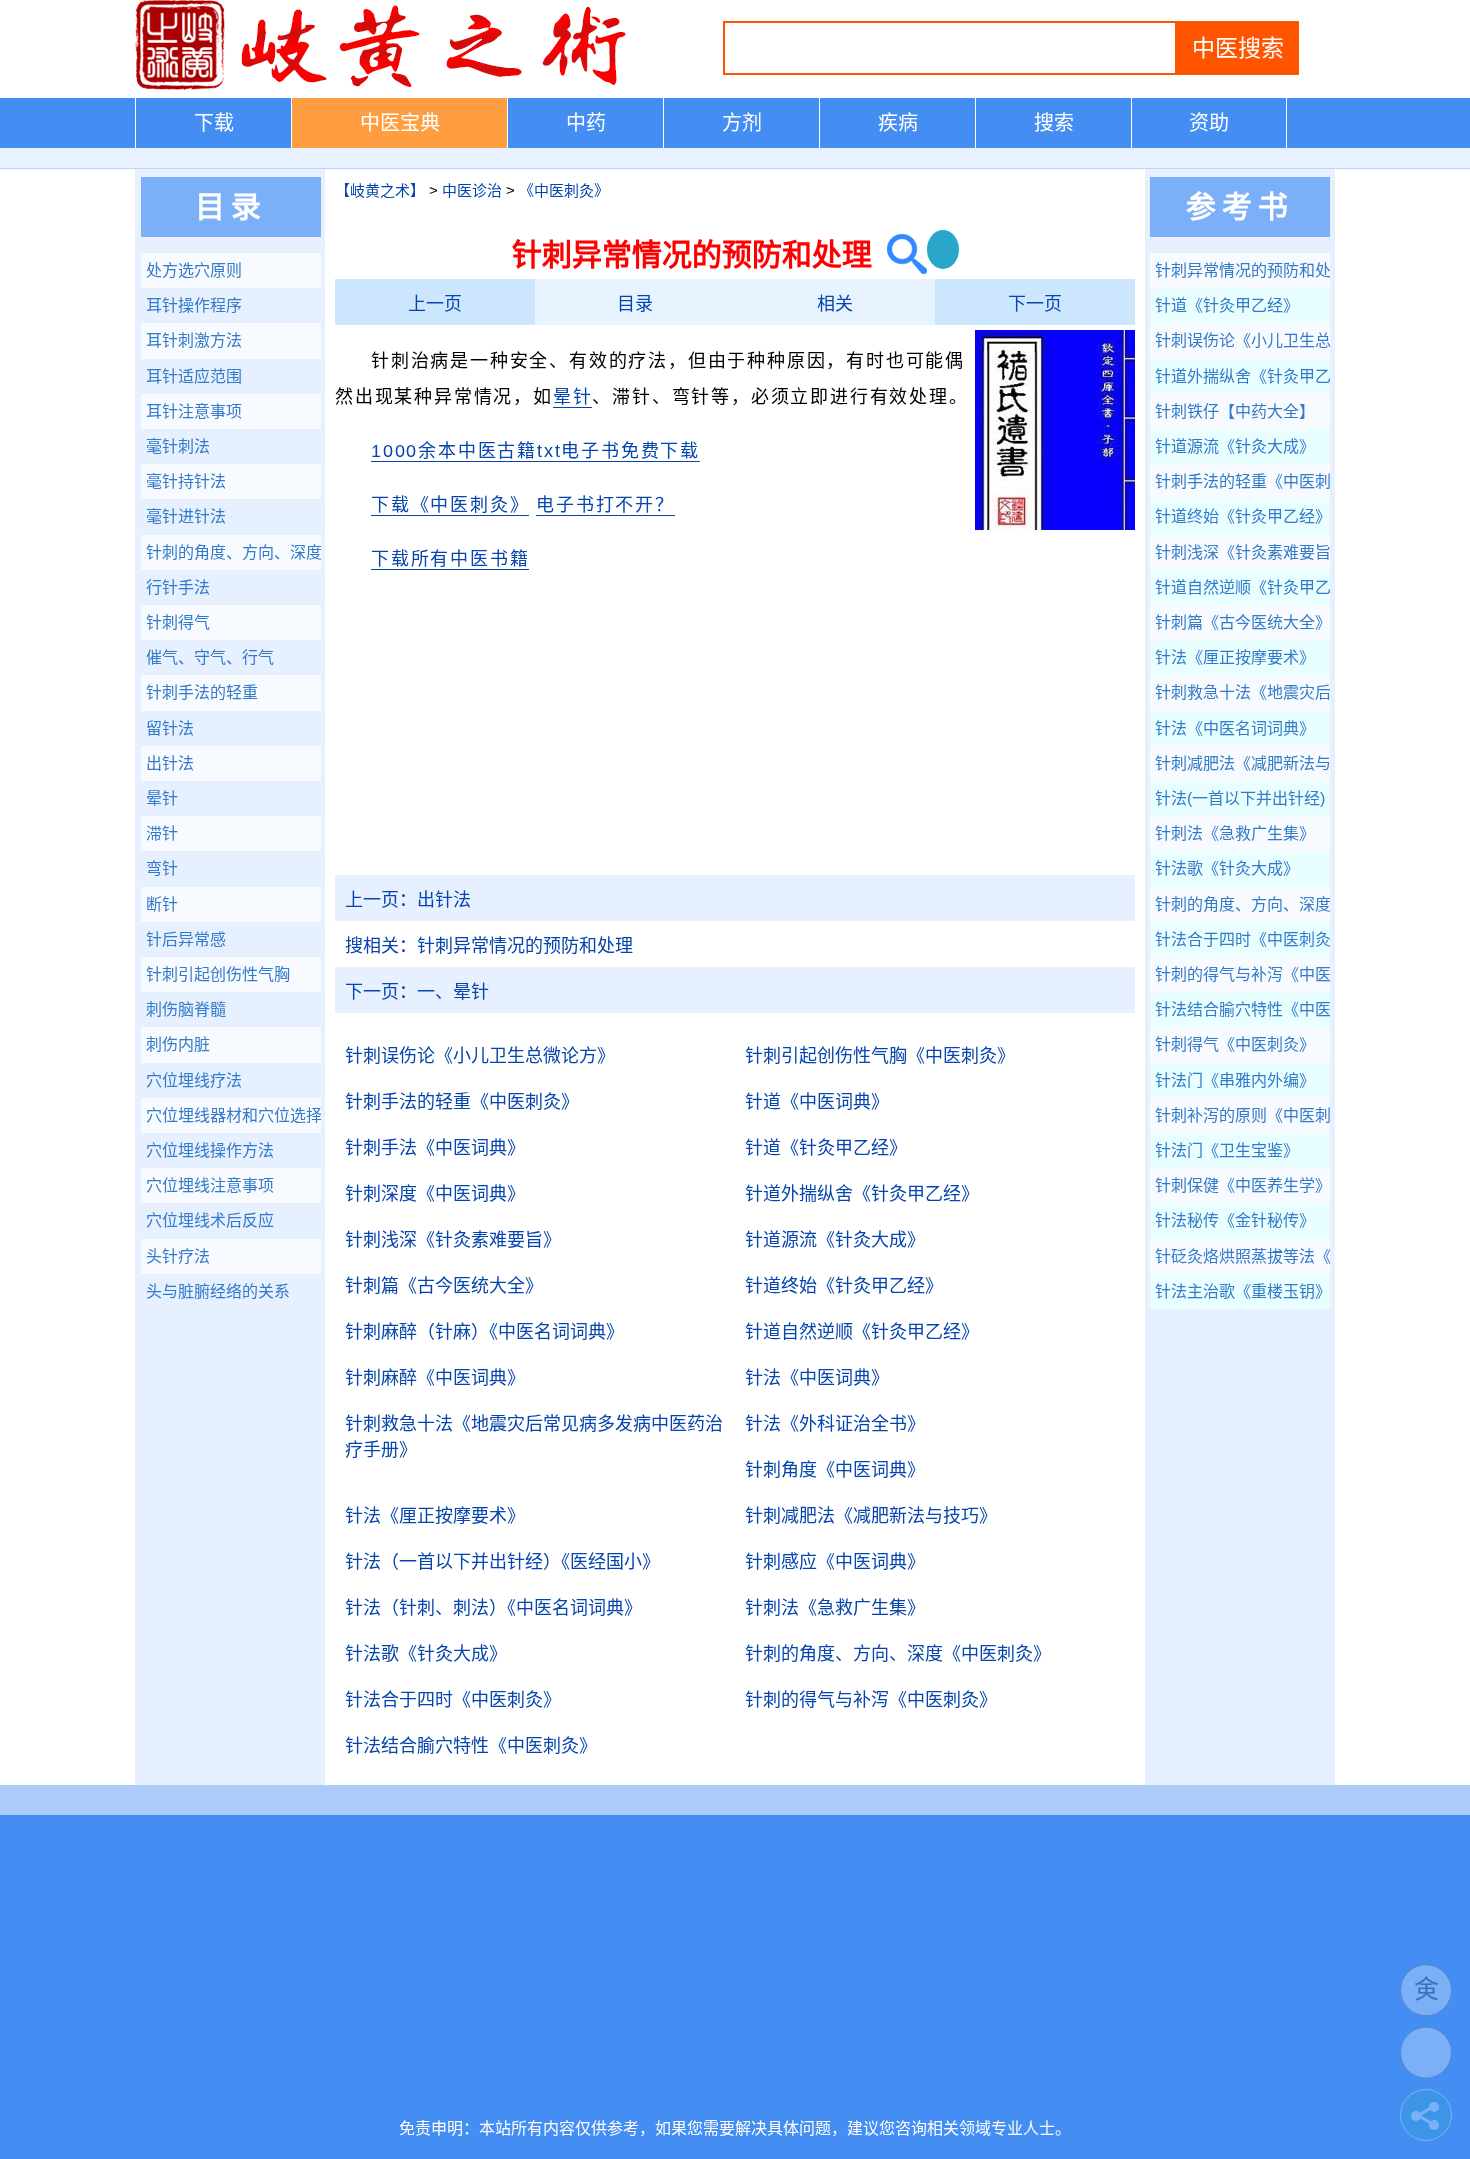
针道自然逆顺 (862, 1332)
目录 (635, 304)
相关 (835, 304)
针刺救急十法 (534, 1437)
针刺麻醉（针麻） (484, 1332)
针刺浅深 (453, 1240)
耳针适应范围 (194, 376)
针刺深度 (435, 1194)
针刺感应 (835, 1562)
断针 (162, 904)
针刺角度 (835, 1470)
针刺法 (835, 1608)
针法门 (1235, 1080)
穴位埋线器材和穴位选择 (233, 1115)
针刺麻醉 (435, 1378)
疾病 (898, 123)
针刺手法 (435, 1148)
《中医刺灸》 (564, 190)
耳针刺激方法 (194, 340)
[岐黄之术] (385, 86)
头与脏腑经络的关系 (218, 1291)
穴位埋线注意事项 (210, 1185)
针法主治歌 (1242, 1291)
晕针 (573, 397)
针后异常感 (186, 939)
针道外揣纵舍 (862, 1194)
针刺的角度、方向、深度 (898, 1654)
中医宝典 (400, 123)
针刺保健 (1242, 1185)
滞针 (162, 833)
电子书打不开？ (605, 505)
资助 (1209, 123)
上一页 (435, 304)
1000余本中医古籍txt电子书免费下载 (535, 451)
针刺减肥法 (871, 1516)
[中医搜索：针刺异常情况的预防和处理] (899, 254)
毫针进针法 (186, 516)
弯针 (162, 868)
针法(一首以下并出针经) (1242, 798)
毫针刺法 (178, 446)
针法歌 (426, 1654)
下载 (214, 123)
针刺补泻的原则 (1242, 1115)
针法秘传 (1235, 1220)
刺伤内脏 (178, 1044)
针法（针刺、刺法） (493, 1608)
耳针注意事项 (194, 411)
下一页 (1035, 304)
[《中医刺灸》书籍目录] (1055, 526)
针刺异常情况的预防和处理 (489, 946)
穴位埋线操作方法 (210, 1150)
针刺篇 (444, 1286)
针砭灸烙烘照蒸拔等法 (1242, 1256)
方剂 (742, 123)
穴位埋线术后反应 (210, 1220)
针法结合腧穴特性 (471, 1746)
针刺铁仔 (1235, 411)
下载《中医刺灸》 (450, 505)
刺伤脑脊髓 (186, 1009)
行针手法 (178, 587)
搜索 (1054, 123)
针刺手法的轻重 (462, 1102)
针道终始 (844, 1286)
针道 (817, 1102)
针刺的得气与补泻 (871, 1700)
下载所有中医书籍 (450, 559)
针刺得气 (178, 622)
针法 (817, 1378)
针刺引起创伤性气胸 (880, 1056)
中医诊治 (472, 190)
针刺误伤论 (480, 1056)
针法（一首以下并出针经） (502, 1562)
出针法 (408, 900)
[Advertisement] (735, 735)
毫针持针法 (186, 481)
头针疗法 (178, 1256)
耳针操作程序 (194, 305)
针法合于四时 (453, 1700)
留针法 (170, 728)
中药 (586, 123)
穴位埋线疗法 (194, 1080)
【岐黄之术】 (380, 190)
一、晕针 (417, 992)
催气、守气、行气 (210, 657)
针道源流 (835, 1240)
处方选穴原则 (194, 270)
